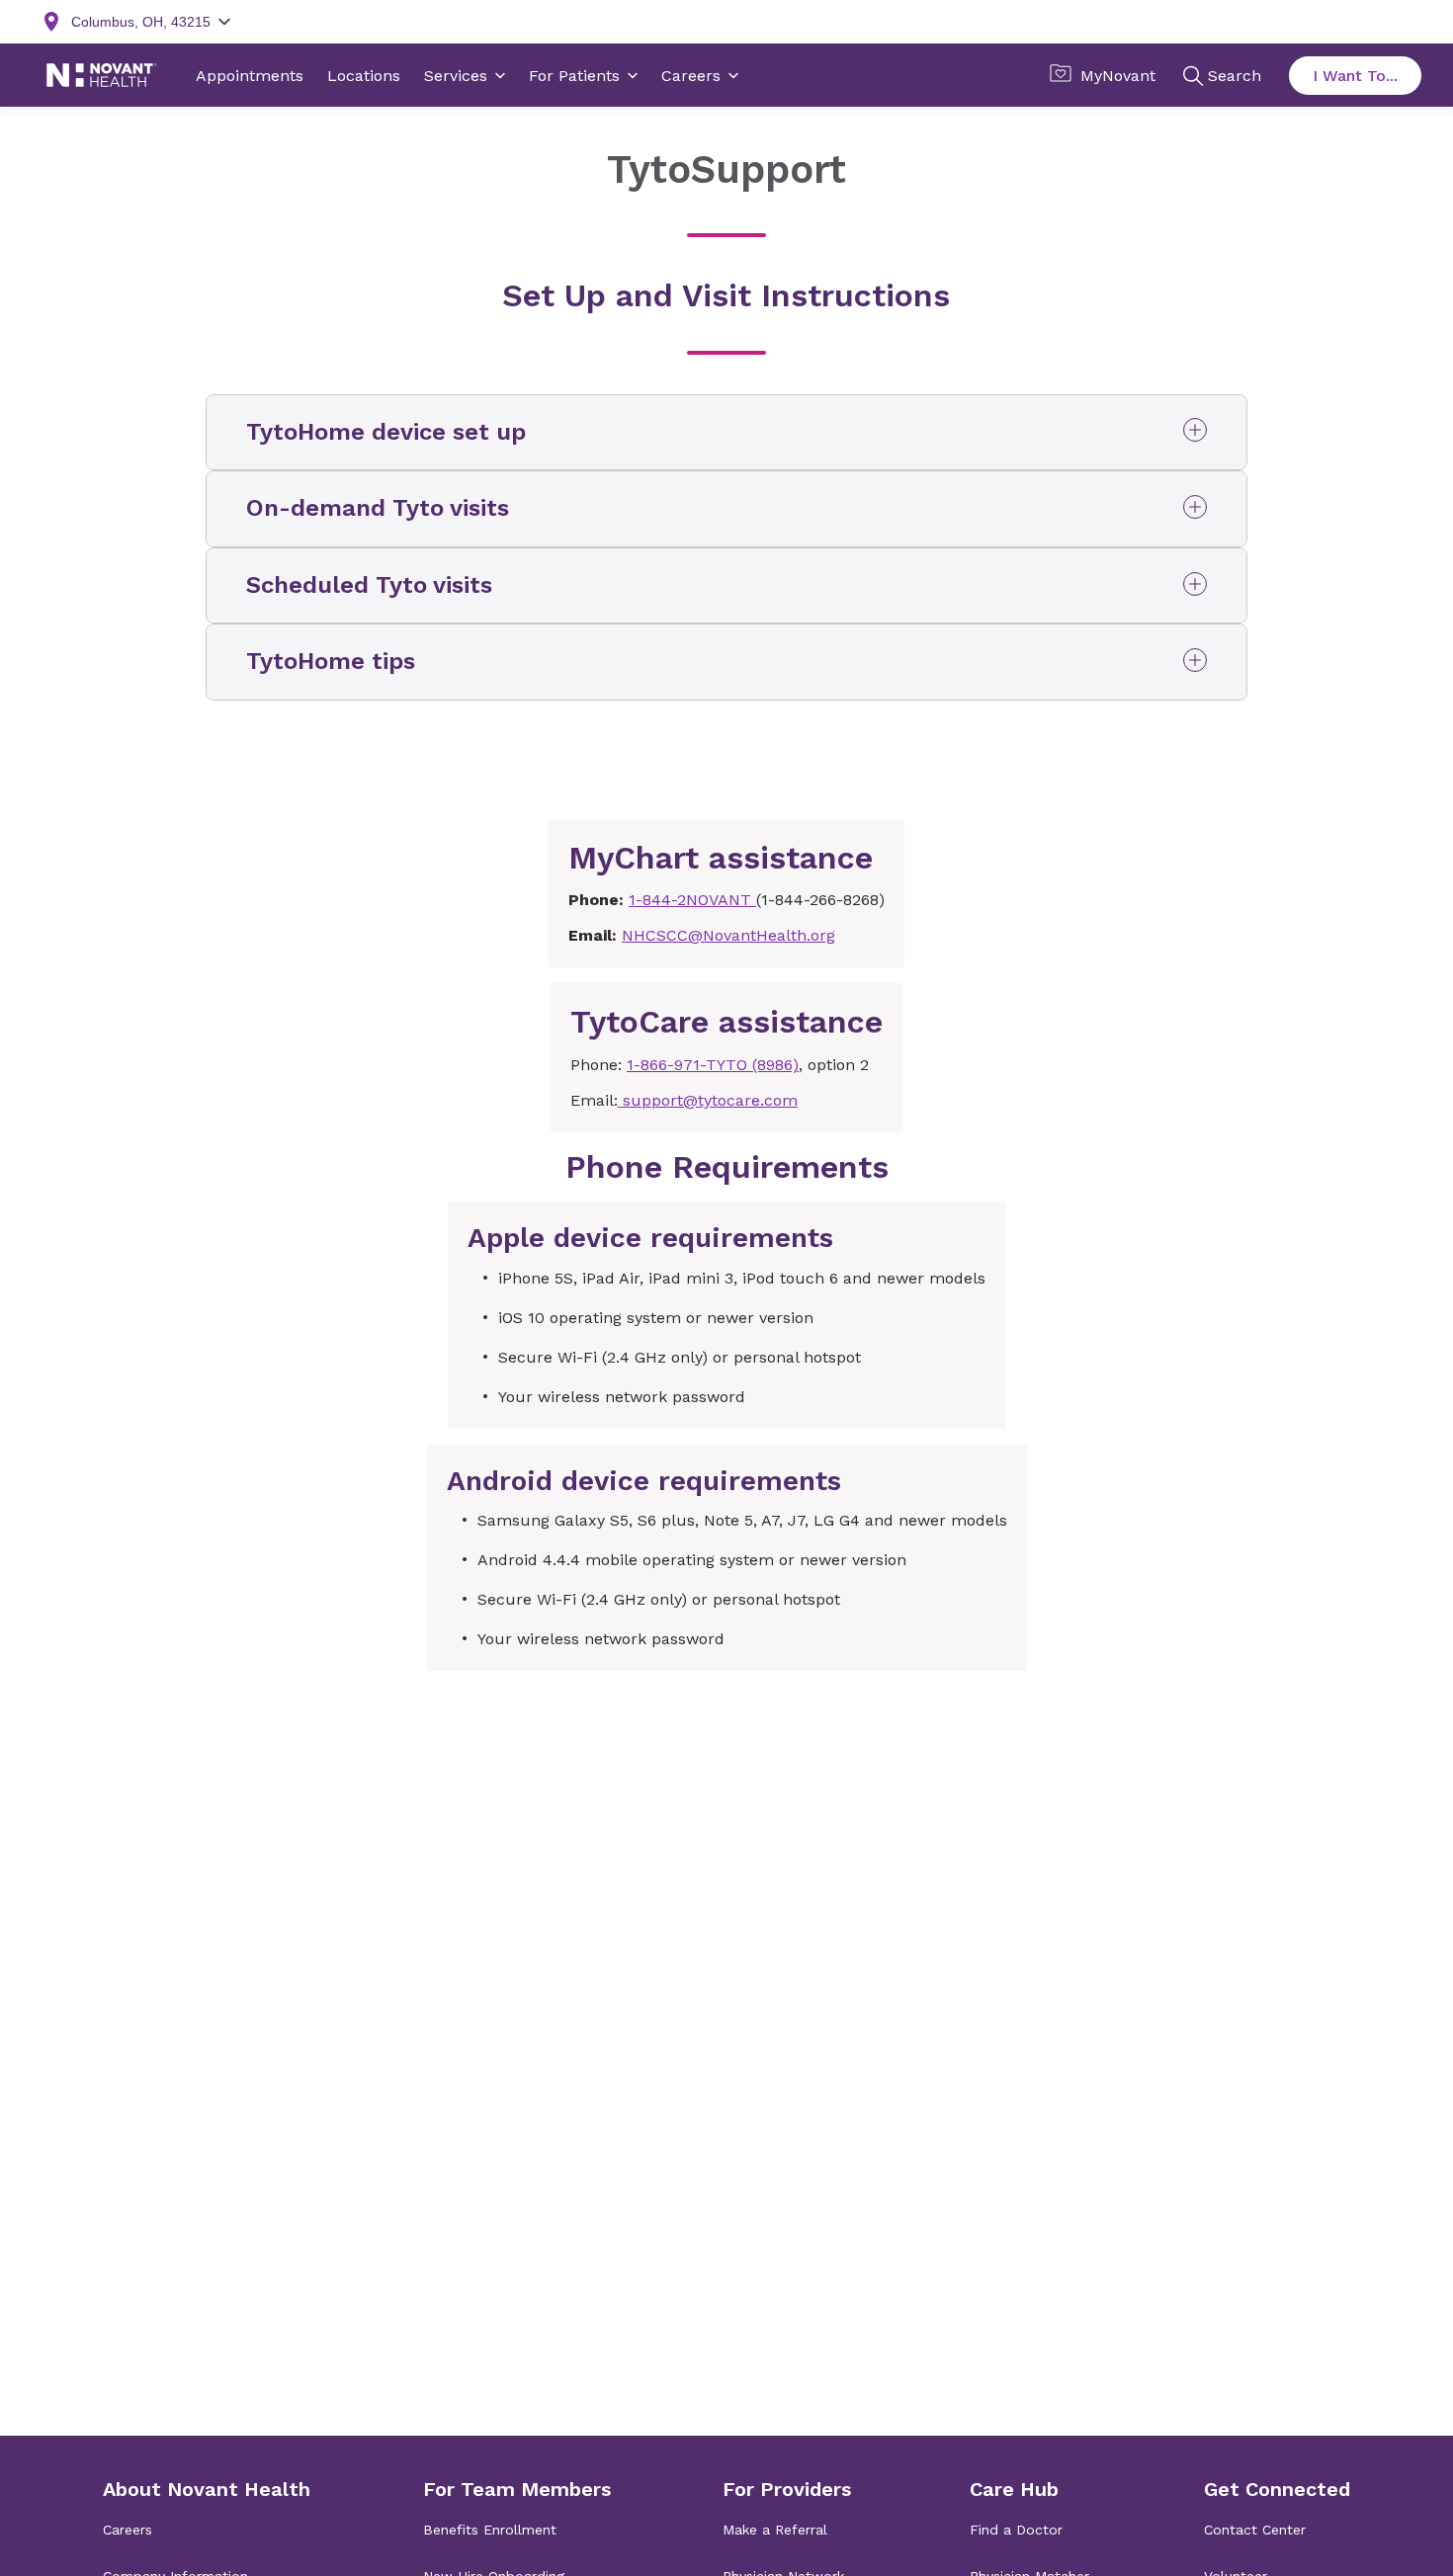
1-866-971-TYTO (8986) (713, 1065)
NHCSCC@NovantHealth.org (728, 935)
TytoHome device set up (386, 432)
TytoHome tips (331, 661)
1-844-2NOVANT (692, 900)
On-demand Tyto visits (378, 508)
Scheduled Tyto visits (369, 585)
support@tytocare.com (708, 1100)
